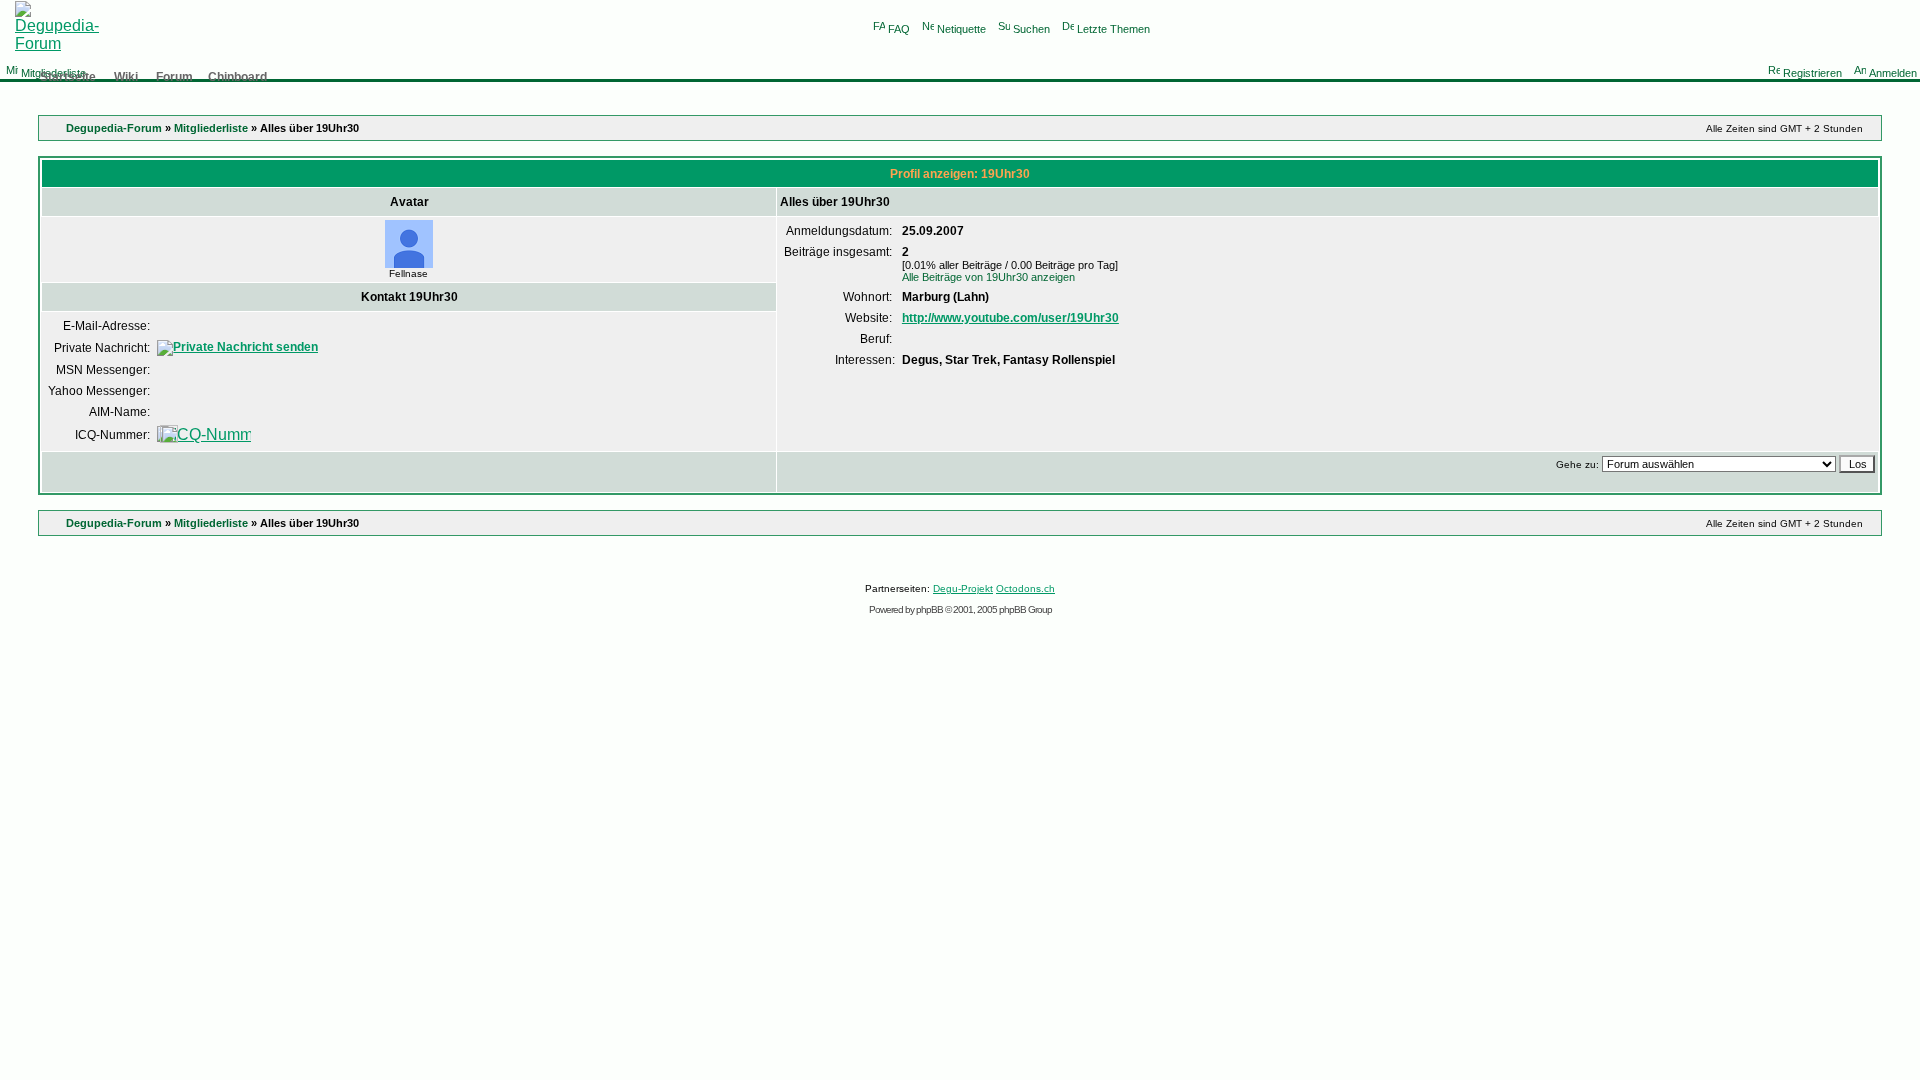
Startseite (68, 77)
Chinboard (237, 77)
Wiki (126, 77)
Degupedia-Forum (114, 128)
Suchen (1031, 29)
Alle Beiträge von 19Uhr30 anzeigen (988, 277)
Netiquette (961, 29)
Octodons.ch (1025, 588)
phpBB (929, 609)
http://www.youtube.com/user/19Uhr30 (1010, 318)
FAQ (899, 29)
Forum (174, 77)
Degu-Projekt (963, 588)
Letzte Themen (1113, 29)
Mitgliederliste (211, 128)
